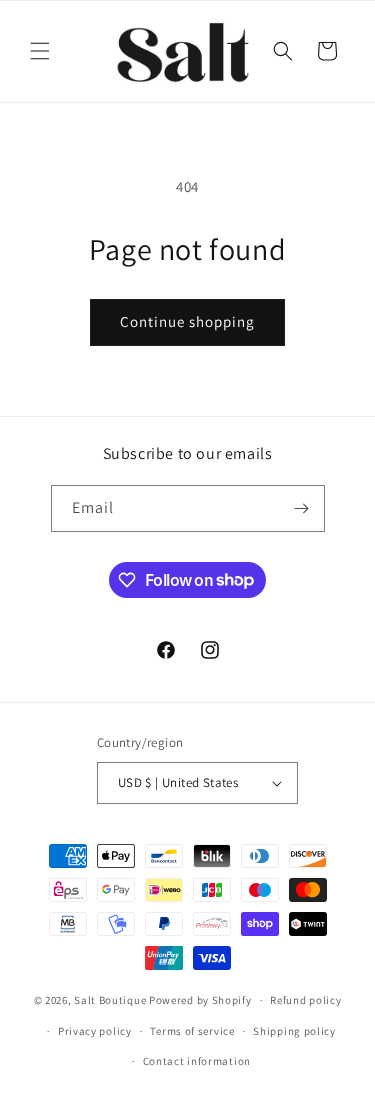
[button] (40, 51)
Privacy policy (95, 1031)
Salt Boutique (110, 1000)
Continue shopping (187, 321)
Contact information (197, 1061)
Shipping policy (294, 1031)
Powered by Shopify (200, 1000)
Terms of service (192, 1031)
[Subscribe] (302, 508)
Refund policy (305, 1000)
